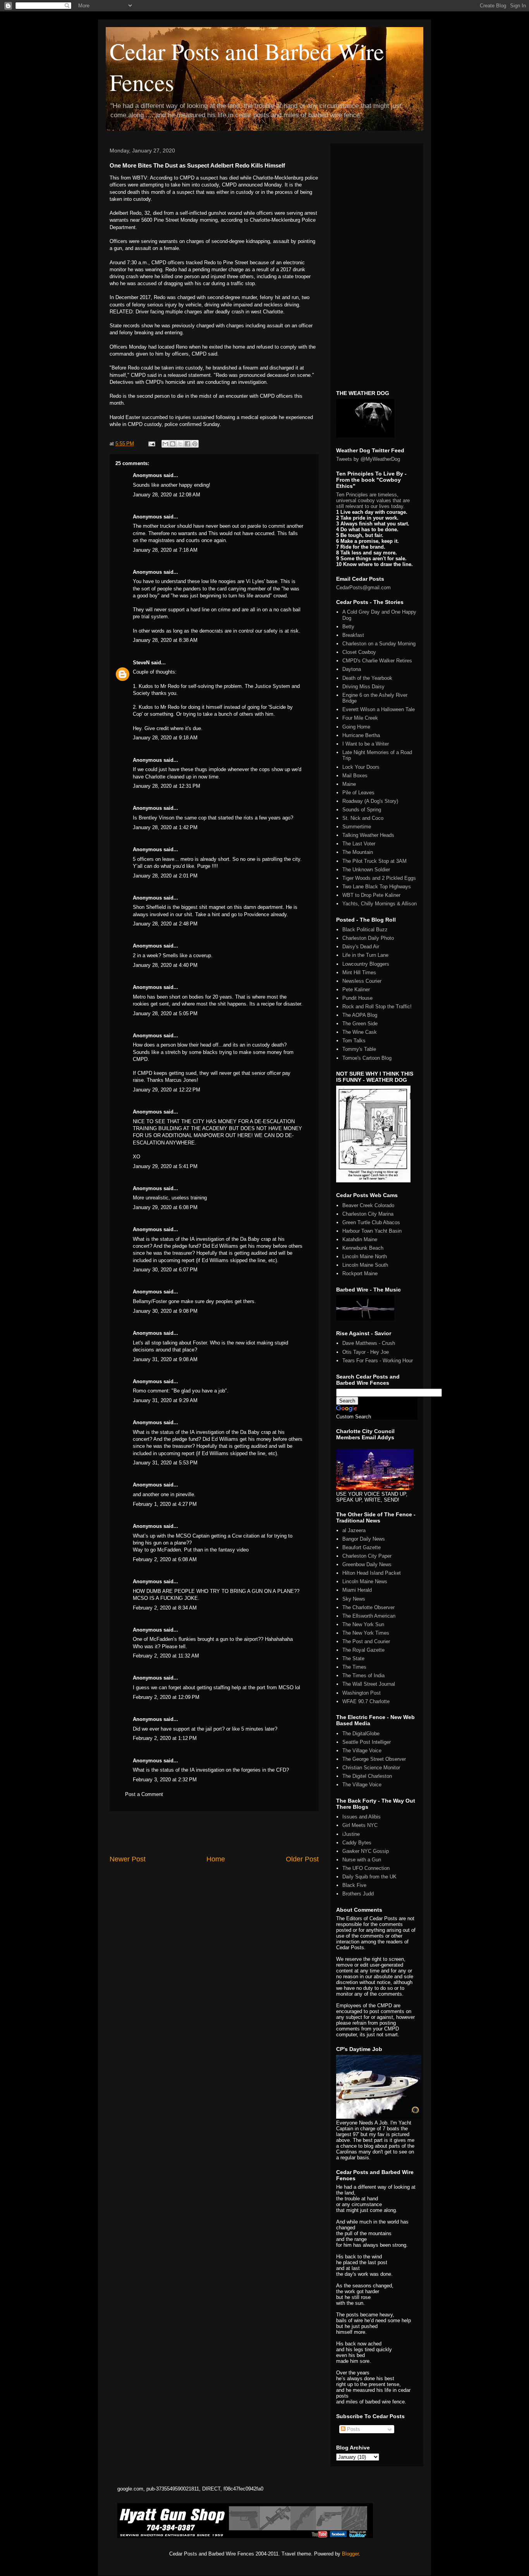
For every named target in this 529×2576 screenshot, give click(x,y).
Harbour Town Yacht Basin (372, 1231)
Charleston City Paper (367, 1556)
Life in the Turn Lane (365, 955)
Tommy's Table (359, 1049)
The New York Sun (363, 1624)
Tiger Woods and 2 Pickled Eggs (379, 878)
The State (353, 1658)
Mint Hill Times (359, 972)
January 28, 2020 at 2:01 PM (165, 876)
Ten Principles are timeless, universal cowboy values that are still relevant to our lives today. (373, 500)
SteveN (141, 663)
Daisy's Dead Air (361, 947)
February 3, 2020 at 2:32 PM (165, 1780)
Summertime (357, 827)
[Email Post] (151, 444)
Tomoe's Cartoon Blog (367, 1058)
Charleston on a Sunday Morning (379, 644)
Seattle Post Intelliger (367, 1742)
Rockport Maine (360, 1273)
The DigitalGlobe (361, 1734)
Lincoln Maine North (365, 1256)
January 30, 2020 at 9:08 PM (165, 1311)
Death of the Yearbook (367, 678)
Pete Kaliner (356, 990)
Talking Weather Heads (368, 835)
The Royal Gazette (363, 1650)
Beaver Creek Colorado (368, 1205)
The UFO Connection (366, 1868)
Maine (349, 784)
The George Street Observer (374, 1759)
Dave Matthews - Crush (369, 1343)
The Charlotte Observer (368, 1607)
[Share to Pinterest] (195, 444)
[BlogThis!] (173, 444)
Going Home (356, 727)
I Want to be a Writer (366, 744)
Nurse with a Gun (362, 1860)
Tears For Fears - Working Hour (378, 1361)
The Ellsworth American (369, 1616)
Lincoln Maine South (365, 1265)
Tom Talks (354, 1041)
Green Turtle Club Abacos (371, 1222)
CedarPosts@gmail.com (363, 588)
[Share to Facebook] (187, 444)
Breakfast (353, 635)
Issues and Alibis (362, 1817)
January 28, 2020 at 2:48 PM (165, 924)
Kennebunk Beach (363, 1248)
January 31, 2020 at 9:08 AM (165, 1359)
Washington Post (362, 1693)
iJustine (351, 1834)
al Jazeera (354, 1530)
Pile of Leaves (358, 793)
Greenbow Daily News (367, 1564)
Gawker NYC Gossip (366, 1851)
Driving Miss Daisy (363, 687)
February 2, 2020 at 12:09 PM (166, 1697)
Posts (353, 2429)
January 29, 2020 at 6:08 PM (165, 1207)
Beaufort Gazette (362, 1547)
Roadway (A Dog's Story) (370, 801)
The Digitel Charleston (367, 1776)
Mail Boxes (355, 776)
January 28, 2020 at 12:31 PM (167, 786)
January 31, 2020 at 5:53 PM (165, 1463)
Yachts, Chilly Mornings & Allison (380, 904)
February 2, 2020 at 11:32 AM (166, 1656)
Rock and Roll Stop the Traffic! (377, 1007)
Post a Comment (144, 1794)
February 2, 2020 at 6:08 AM (165, 1559)
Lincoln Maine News (365, 1581)
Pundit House (357, 998)
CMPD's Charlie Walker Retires (377, 661)
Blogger (350, 2554)
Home (216, 1859)
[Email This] (165, 444)
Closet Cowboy (359, 652)
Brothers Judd (358, 1894)
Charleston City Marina (368, 1214)
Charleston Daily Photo (368, 938)
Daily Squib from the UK (369, 1877)
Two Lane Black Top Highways (377, 887)
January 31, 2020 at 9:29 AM (165, 1400)
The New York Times (366, 1633)
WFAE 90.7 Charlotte (366, 1701)
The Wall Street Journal (369, 1684)
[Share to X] (180, 444)
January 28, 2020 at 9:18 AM (165, 738)
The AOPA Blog (360, 1015)
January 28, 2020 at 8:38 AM (165, 640)
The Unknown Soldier (366, 870)
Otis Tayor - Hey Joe (366, 1352)
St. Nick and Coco (363, 818)
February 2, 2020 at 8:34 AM (165, 1608)
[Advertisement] (214, 1833)
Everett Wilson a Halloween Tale (379, 709)
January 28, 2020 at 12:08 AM (167, 495)
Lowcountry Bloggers (366, 964)
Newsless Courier (362, 981)
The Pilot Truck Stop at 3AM (374, 861)
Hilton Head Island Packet (372, 1573)
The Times (354, 1667)
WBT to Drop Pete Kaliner (371, 895)
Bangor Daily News (364, 1539)
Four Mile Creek (360, 718)
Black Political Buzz (365, 930)
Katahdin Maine (360, 1239)
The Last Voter (359, 844)
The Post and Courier (366, 1641)
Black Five (354, 1885)
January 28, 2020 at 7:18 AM (165, 550)
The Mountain (358, 852)
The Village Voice (362, 1751)
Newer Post (128, 1859)
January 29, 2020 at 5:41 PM (165, 1166)
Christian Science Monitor (371, 1768)
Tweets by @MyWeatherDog (368, 459)
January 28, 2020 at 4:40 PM (165, 965)
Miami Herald (357, 1590)
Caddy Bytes (357, 1843)
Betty (348, 627)
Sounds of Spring (362, 810)
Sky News (354, 1599)
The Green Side (360, 1024)
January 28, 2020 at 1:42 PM (165, 827)
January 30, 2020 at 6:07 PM (165, 1270)
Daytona (352, 669)
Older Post (302, 1859)
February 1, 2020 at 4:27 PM (165, 1504)
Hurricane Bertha (361, 735)
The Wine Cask (360, 1032)
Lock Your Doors (361, 767)
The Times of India (363, 1675)
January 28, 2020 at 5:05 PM (165, 1013)
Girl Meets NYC (360, 1825)
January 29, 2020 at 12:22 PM (167, 1090)
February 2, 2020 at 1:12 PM (165, 1738)
